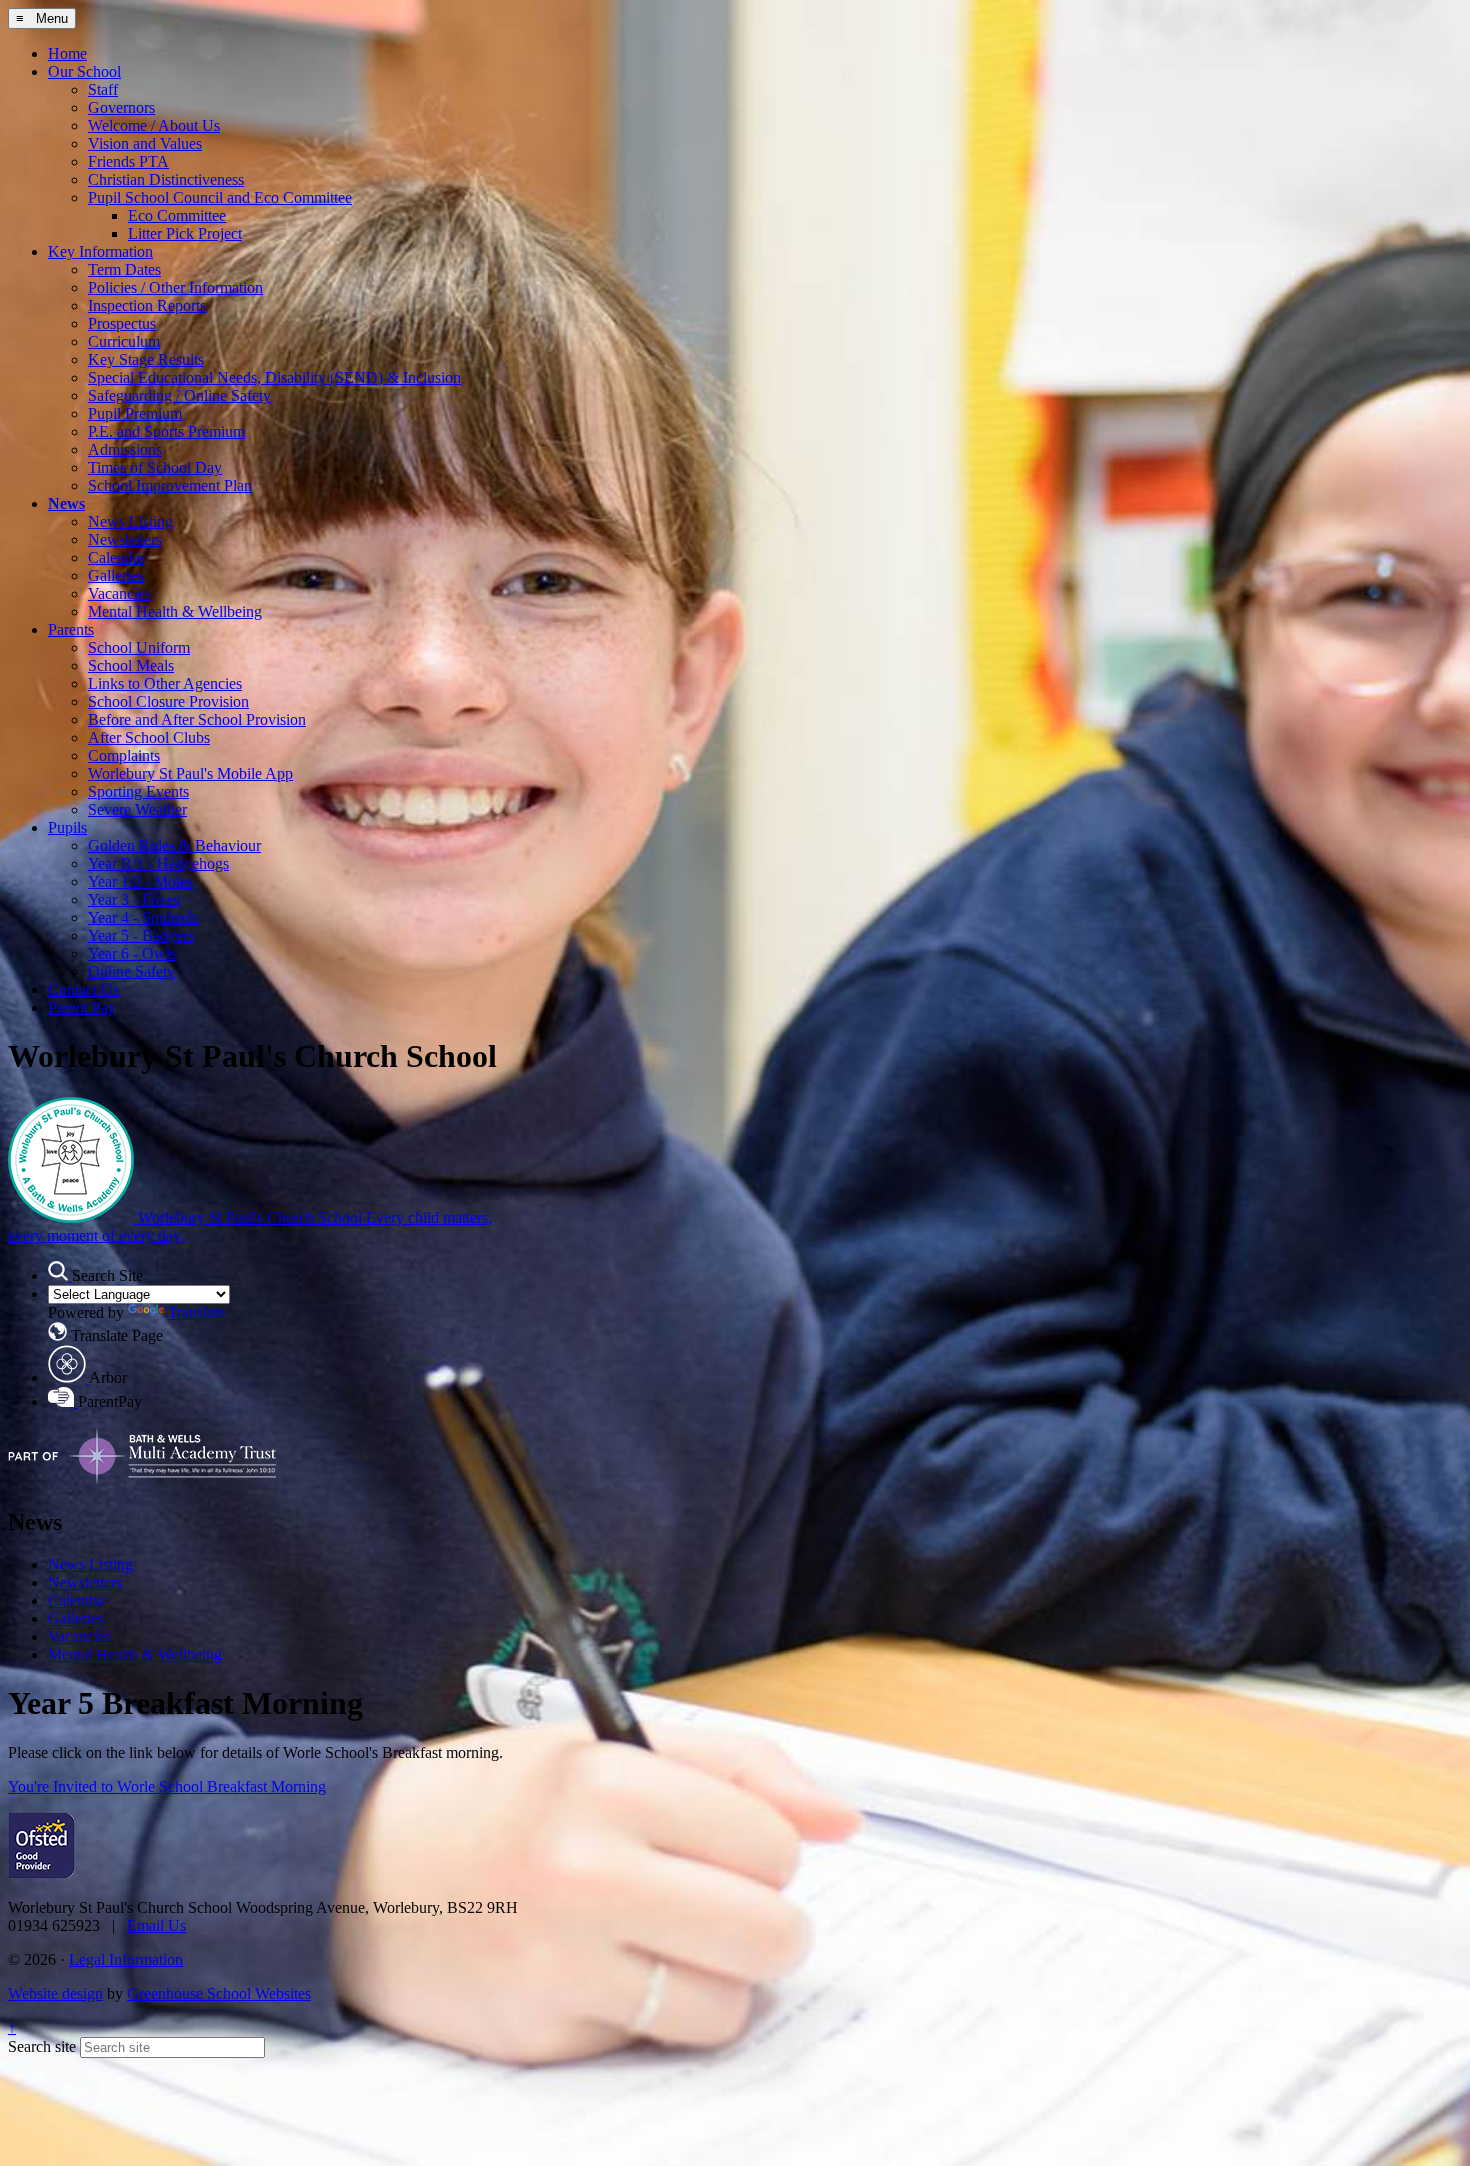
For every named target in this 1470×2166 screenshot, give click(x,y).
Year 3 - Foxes (134, 899)
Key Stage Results (146, 359)
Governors (121, 107)
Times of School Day (155, 467)
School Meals (131, 665)
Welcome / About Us (154, 125)
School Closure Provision (168, 701)
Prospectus (122, 323)
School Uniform (139, 647)
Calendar (116, 557)
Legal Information (126, 1959)
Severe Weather (137, 809)
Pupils (67, 827)
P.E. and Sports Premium (166, 431)
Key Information (100, 251)
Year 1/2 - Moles (140, 881)
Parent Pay (82, 1007)
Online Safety (131, 971)
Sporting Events (138, 791)
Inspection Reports (147, 305)
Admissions (125, 449)
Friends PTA (128, 161)
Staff (103, 89)
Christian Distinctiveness (166, 179)
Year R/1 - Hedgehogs (158, 863)
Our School (84, 71)
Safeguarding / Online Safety (179, 395)
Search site (42, 2046)
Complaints (124, 755)
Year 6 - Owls (132, 953)
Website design (55, 1993)
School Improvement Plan (170, 485)
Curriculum (124, 341)
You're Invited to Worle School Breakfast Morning (167, 1786)
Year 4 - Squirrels (143, 917)
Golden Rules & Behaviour (174, 845)
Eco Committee (177, 215)
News (66, 503)
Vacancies (119, 593)
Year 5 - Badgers (141, 935)
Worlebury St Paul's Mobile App (190, 773)
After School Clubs (149, 737)
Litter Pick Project (185, 233)
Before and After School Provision (197, 719)
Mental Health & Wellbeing (175, 611)
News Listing (130, 521)
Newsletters (125, 539)
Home (67, 53)
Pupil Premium (135, 413)
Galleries (116, 575)
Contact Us (83, 989)
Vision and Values (145, 143)
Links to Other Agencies (165, 683)
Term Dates (124, 269)
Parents (71, 629)
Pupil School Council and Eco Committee (220, 197)
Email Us (156, 1925)
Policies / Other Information (175, 287)
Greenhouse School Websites (219, 1993)
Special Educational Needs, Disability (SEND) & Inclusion (274, 377)
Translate (196, 1312)
